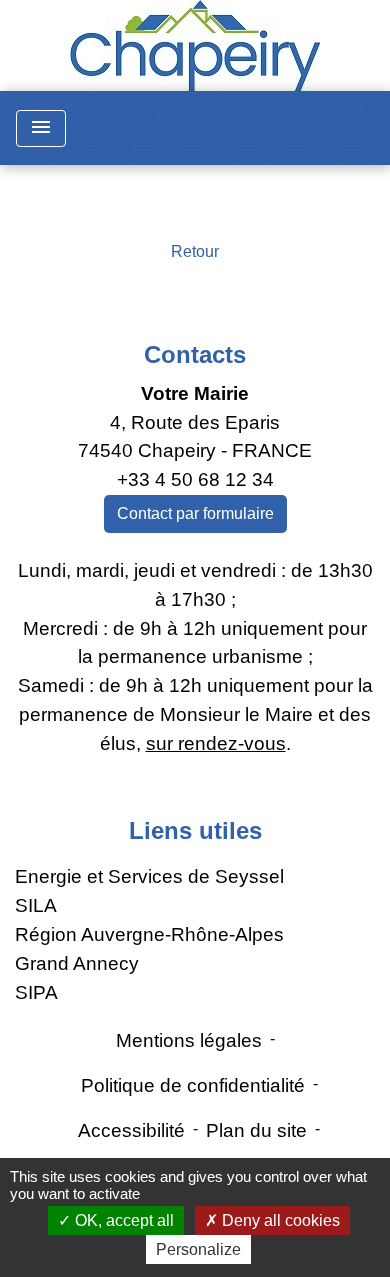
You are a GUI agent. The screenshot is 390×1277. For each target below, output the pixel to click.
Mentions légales (189, 1040)
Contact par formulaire (195, 513)
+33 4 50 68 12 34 (195, 479)
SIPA (36, 992)
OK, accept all (122, 1220)
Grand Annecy (77, 963)
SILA (36, 905)
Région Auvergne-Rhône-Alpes (149, 934)
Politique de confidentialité (193, 1085)
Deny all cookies (279, 1220)
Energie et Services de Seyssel (149, 876)
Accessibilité (131, 1130)
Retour (195, 251)
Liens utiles (195, 830)
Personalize (198, 1249)
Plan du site (256, 1130)
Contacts (195, 354)
